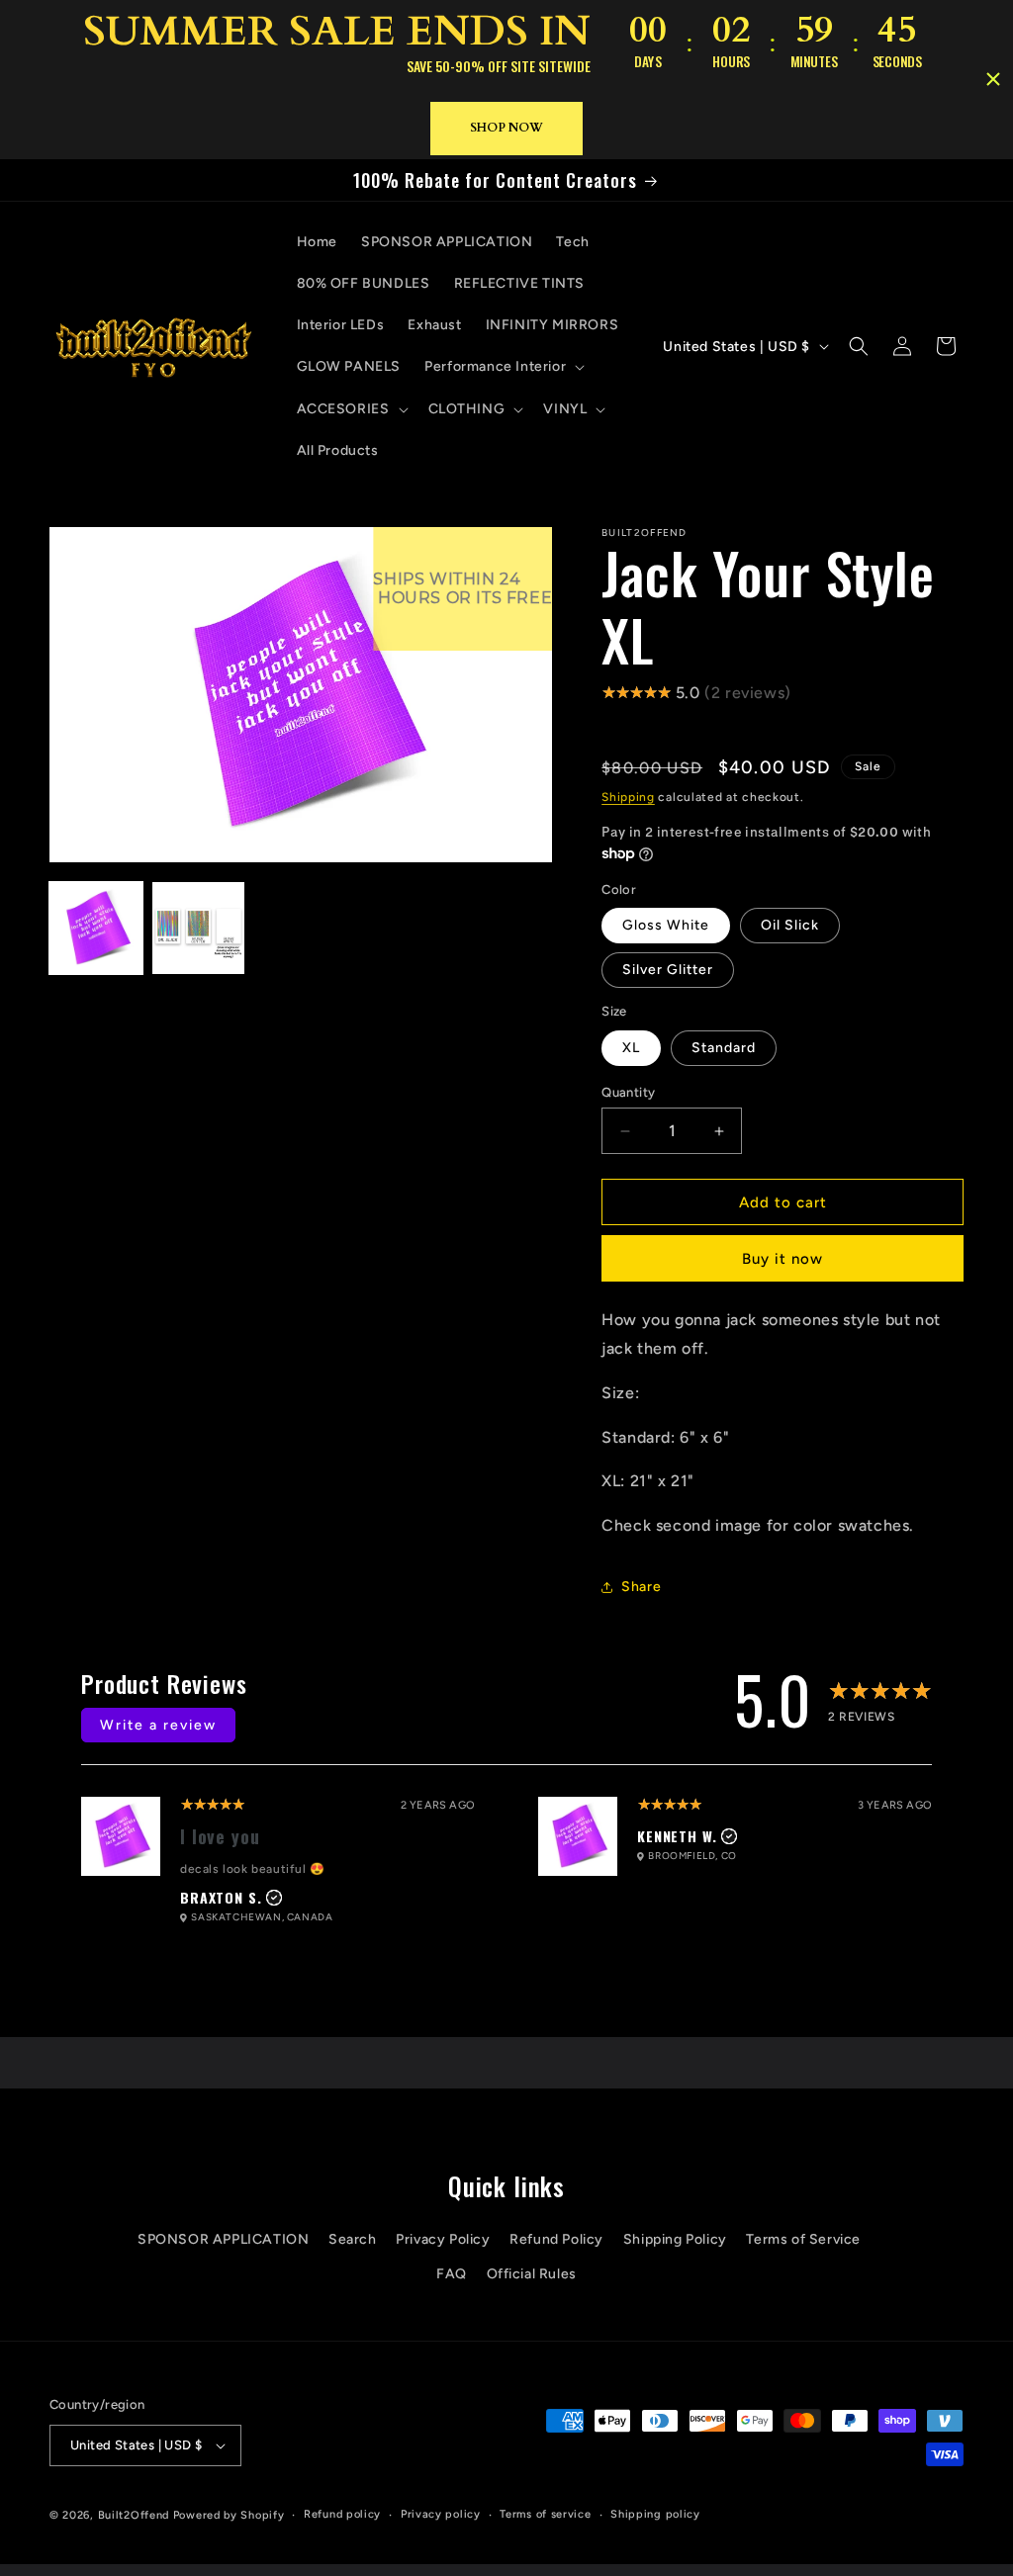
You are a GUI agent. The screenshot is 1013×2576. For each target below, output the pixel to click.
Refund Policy (556, 2239)
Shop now (506, 128)
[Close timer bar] (993, 79)
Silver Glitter (668, 970)
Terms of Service (803, 2239)
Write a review (158, 1725)
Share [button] (641, 1587)
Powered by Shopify (229, 2515)
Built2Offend (134, 2515)
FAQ (452, 2274)
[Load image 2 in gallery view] (199, 929)
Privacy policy (441, 2514)
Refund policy (342, 2514)
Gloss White (666, 925)
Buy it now (783, 1259)
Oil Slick (790, 925)
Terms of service (545, 2514)
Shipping (628, 797)
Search (353, 2239)
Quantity (628, 1092)
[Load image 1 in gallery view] (96, 929)
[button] (503, 367)
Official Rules (532, 2274)
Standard (724, 1048)
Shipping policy (655, 2514)
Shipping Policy (675, 2239)
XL (631, 1048)
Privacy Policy (443, 2239)
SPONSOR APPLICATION (223, 2239)
